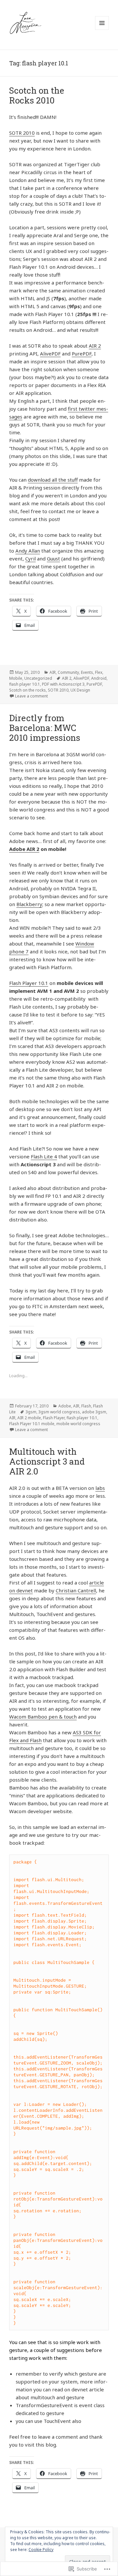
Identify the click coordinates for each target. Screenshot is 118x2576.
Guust (53, 559)
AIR (53, 672)
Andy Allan (28, 551)
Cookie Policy (41, 2550)
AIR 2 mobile (29, 1418)
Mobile (16, 678)
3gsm (31, 1412)
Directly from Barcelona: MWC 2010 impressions (45, 728)
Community (68, 672)
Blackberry (29, 904)
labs (100, 1488)
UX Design (80, 690)
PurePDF (82, 353)
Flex (99, 672)
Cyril (30, 559)
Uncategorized (38, 678)
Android (99, 678)
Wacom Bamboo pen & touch (43, 1717)
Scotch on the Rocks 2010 (37, 95)
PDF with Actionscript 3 (63, 684)
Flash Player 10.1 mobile (32, 1424)
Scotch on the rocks (28, 690)
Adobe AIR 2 (24, 849)
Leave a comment (31, 696)
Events (87, 672)
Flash (86, 1406)
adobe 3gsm (94, 1412)
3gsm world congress (59, 1412)
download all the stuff (53, 480)
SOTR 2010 (22, 133)
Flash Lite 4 (44, 1156)
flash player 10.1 (25, 684)
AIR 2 (95, 346)
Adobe (65, 1406)
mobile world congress (78, 1424)
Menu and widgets (102, 30)
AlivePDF (50, 353)
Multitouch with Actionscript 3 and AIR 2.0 (47, 1461)
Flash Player (54, 1418)
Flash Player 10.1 (29, 983)
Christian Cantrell (76, 1590)
